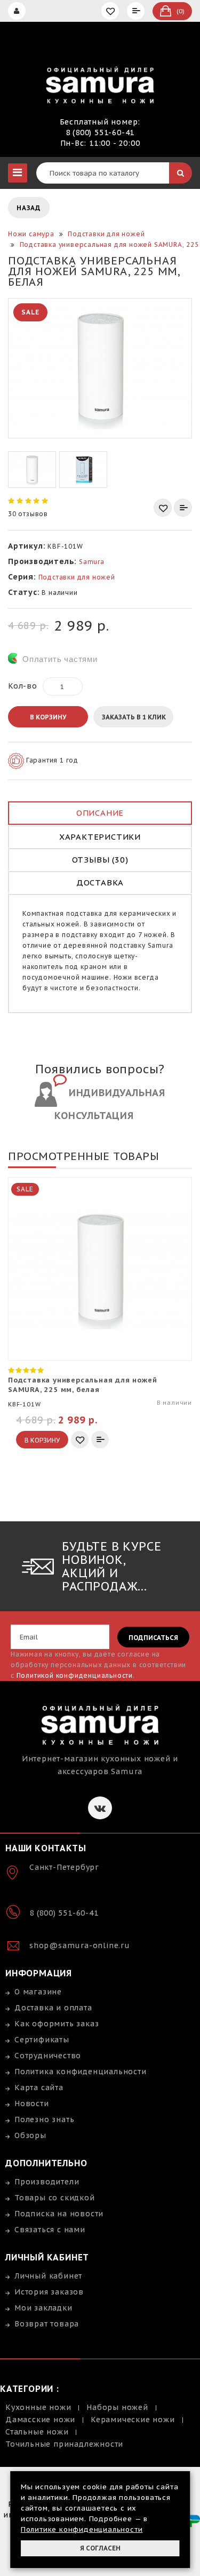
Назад (29, 208)
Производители (47, 2182)
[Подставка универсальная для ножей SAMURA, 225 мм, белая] (100, 368)
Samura (92, 562)
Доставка (100, 883)
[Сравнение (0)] (137, 11)
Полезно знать (44, 2119)
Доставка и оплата (53, 2008)
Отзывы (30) (100, 860)
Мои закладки (43, 2308)
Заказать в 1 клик (134, 717)
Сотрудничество (48, 2056)
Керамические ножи (133, 2420)
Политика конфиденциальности (81, 2072)
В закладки (163, 508)
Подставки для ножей (77, 577)
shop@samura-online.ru (80, 1945)
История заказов (49, 2292)
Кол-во (23, 686)
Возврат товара (47, 2324)
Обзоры (30, 2135)
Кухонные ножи (38, 2407)
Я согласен (100, 2548)
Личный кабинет (48, 2276)
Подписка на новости (59, 2214)
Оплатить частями (60, 659)
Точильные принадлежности (64, 2444)
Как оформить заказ (57, 2024)
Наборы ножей (117, 2407)
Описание (100, 813)
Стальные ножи (37, 2432)
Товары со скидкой (55, 2198)
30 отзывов (28, 514)
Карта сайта (39, 2088)
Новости (32, 2103)
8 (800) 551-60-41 (100, 132)
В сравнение (183, 508)
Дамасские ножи (40, 2420)
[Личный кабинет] (18, 11)
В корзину (48, 717)
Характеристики (100, 837)
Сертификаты (42, 2040)
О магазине (38, 1992)
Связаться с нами (50, 2230)
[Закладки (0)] (111, 11)
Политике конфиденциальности (82, 2529)
